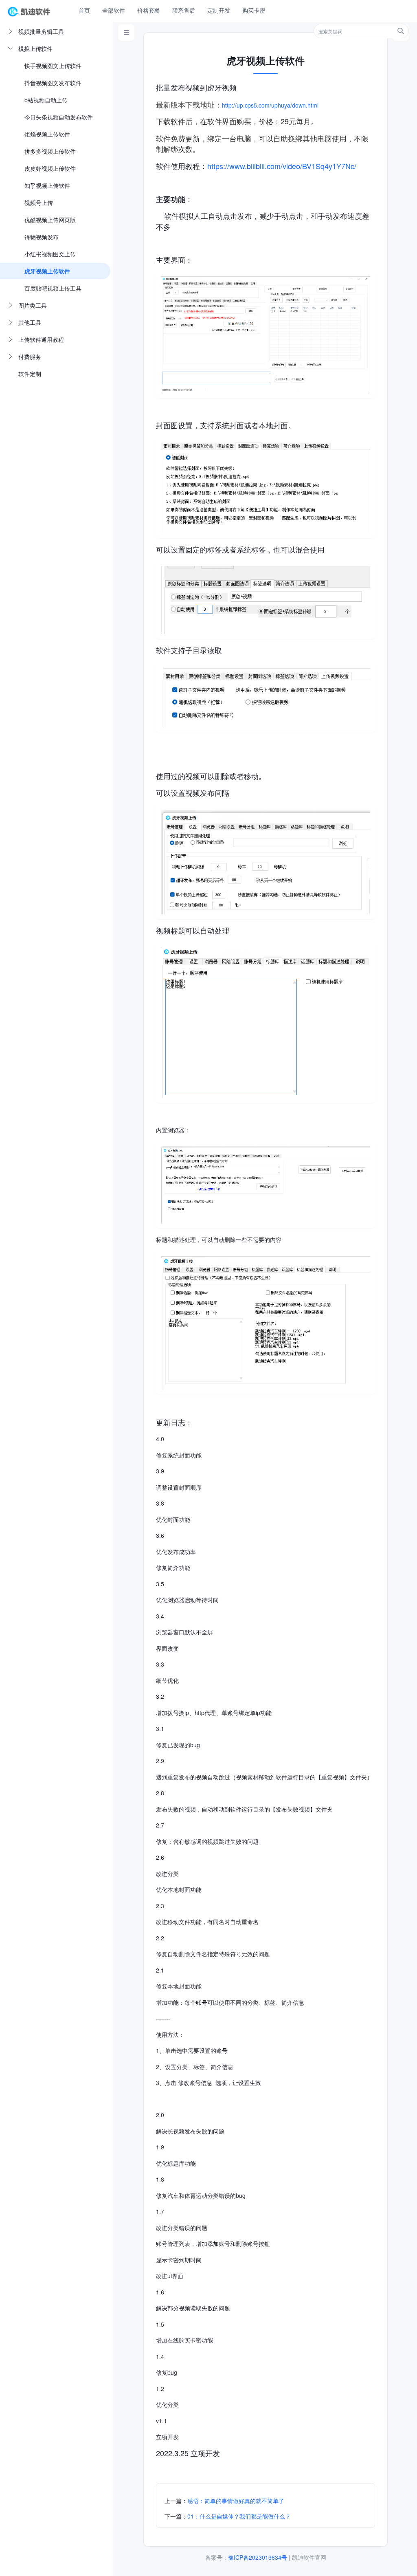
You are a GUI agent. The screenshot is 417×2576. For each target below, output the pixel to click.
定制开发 (219, 10)
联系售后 (184, 10)
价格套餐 (149, 10)
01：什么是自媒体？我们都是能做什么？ (239, 2516)
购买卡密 (254, 10)
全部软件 (114, 10)
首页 (84, 10)
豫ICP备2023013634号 (258, 2557)
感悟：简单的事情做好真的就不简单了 (236, 2501)
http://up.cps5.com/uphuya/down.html (270, 105)
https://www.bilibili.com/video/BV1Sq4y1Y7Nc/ (282, 166)
